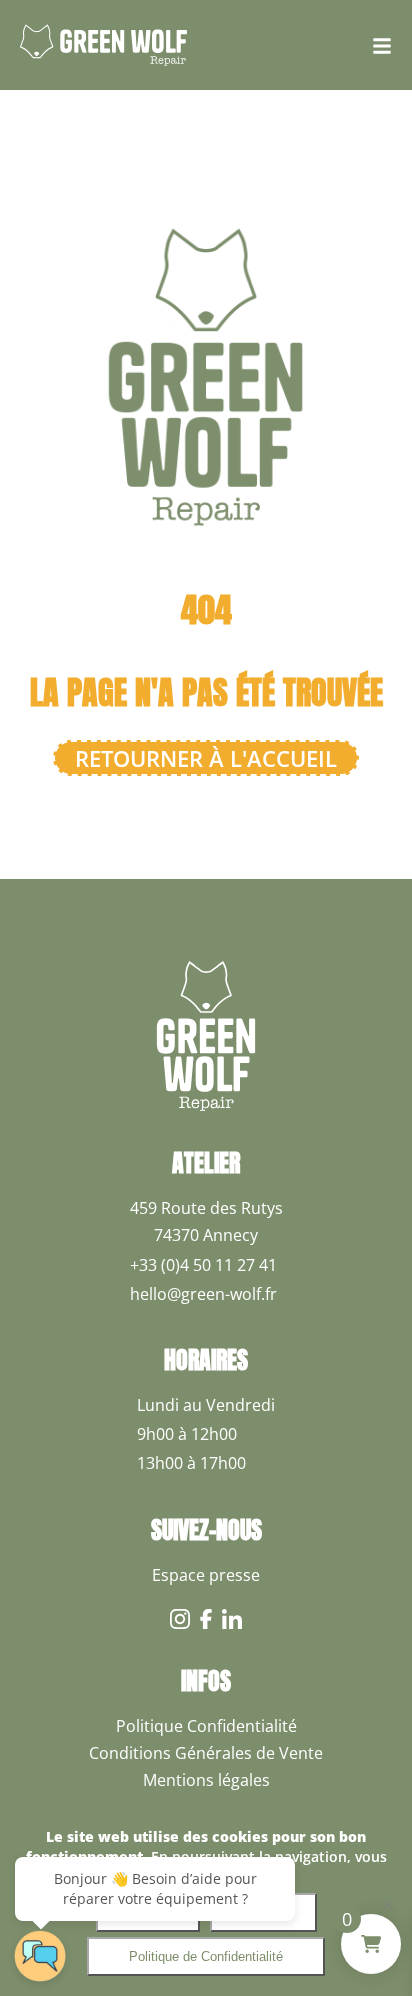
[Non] (387, 1904)
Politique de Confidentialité (206, 1956)
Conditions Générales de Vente (206, 1753)
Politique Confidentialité (206, 1726)
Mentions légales (206, 1780)
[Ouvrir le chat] (40, 1956)
